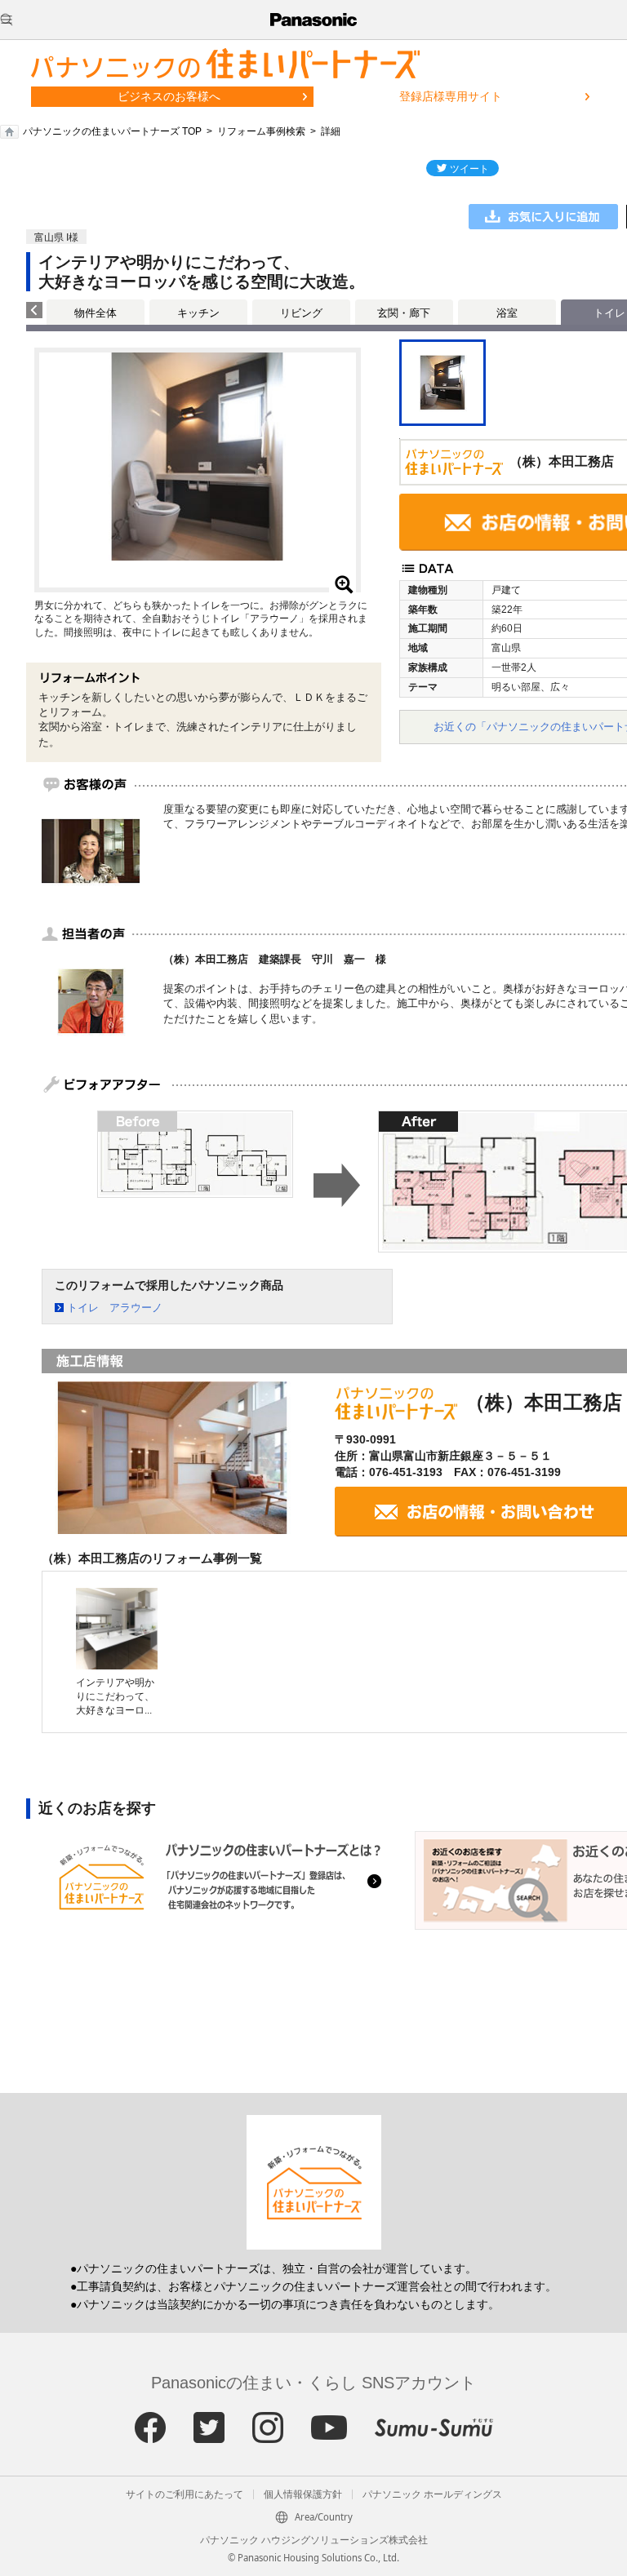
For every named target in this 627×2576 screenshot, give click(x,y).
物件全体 (96, 313)
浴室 (507, 313)
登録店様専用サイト (451, 96)
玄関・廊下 (404, 313)
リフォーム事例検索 (261, 131)
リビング (301, 313)
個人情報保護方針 (303, 2494)
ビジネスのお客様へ (169, 96)
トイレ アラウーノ (115, 1308)
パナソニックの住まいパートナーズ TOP (112, 131)
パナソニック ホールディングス (432, 2494)
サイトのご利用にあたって (185, 2494)
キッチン (198, 313)
